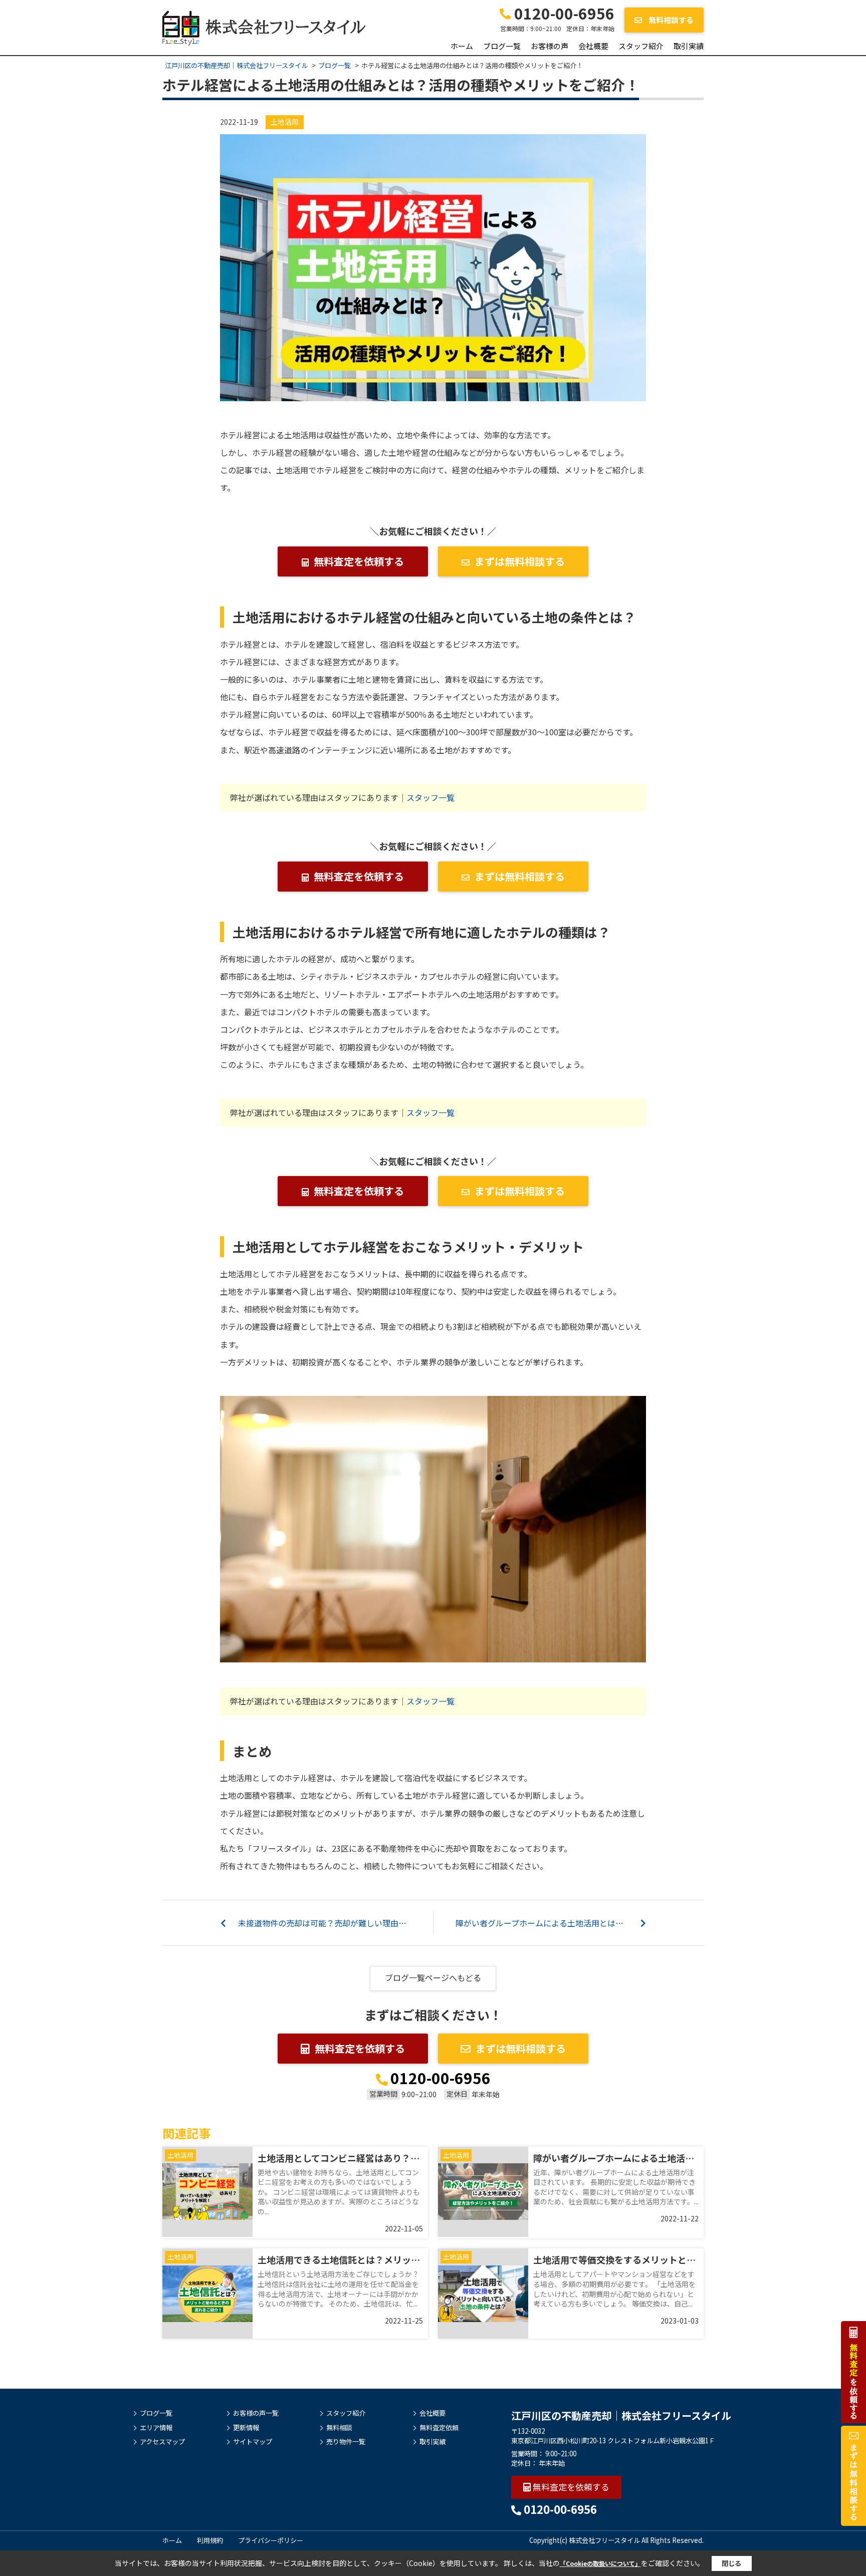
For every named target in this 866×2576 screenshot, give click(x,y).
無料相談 (339, 2428)
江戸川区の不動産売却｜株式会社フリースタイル (621, 2415)
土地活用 (285, 122)
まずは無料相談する (520, 561)
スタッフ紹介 (641, 46)
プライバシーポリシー (271, 2540)
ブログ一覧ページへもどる (433, 1977)
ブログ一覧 (502, 46)
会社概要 (593, 46)
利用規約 (210, 2540)
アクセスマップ (162, 2442)
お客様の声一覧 (256, 2413)
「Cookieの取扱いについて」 (600, 2563)
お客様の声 (550, 46)
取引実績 (689, 46)
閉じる (731, 2563)
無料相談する (670, 20)
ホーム (462, 46)
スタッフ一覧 (430, 797)
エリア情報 (156, 2428)
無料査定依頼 (439, 2428)
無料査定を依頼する (359, 561)
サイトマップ (253, 2442)
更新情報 (246, 2428)
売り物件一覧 (346, 2442)
